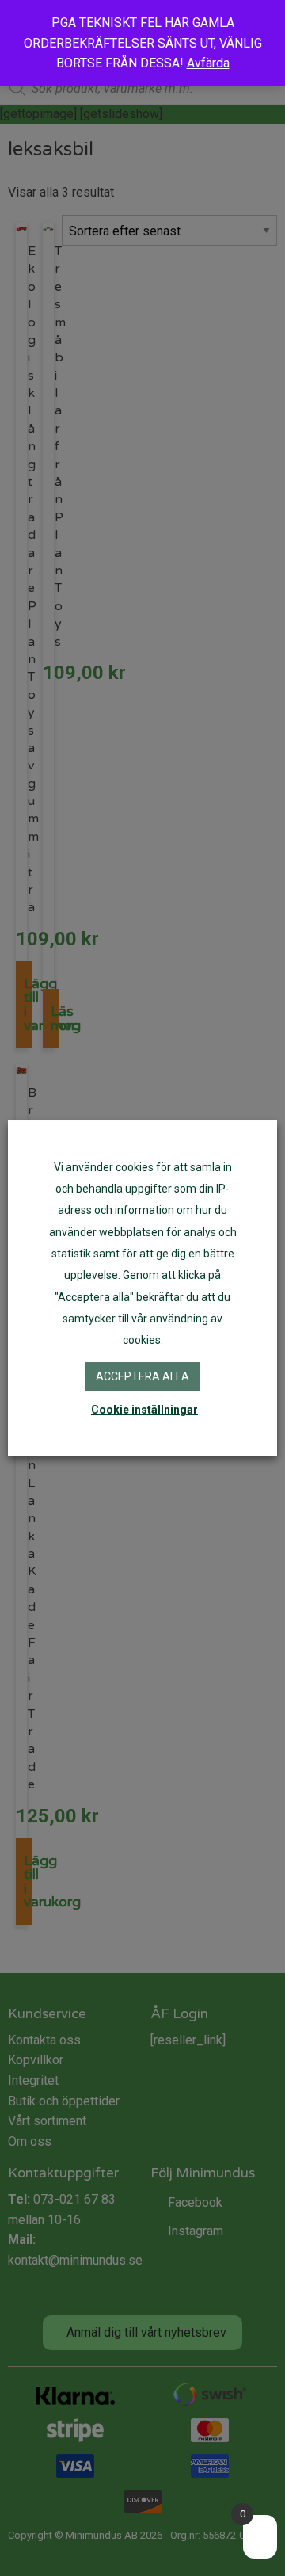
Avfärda (208, 63)
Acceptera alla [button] (142, 1376)
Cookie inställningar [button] (144, 1410)
